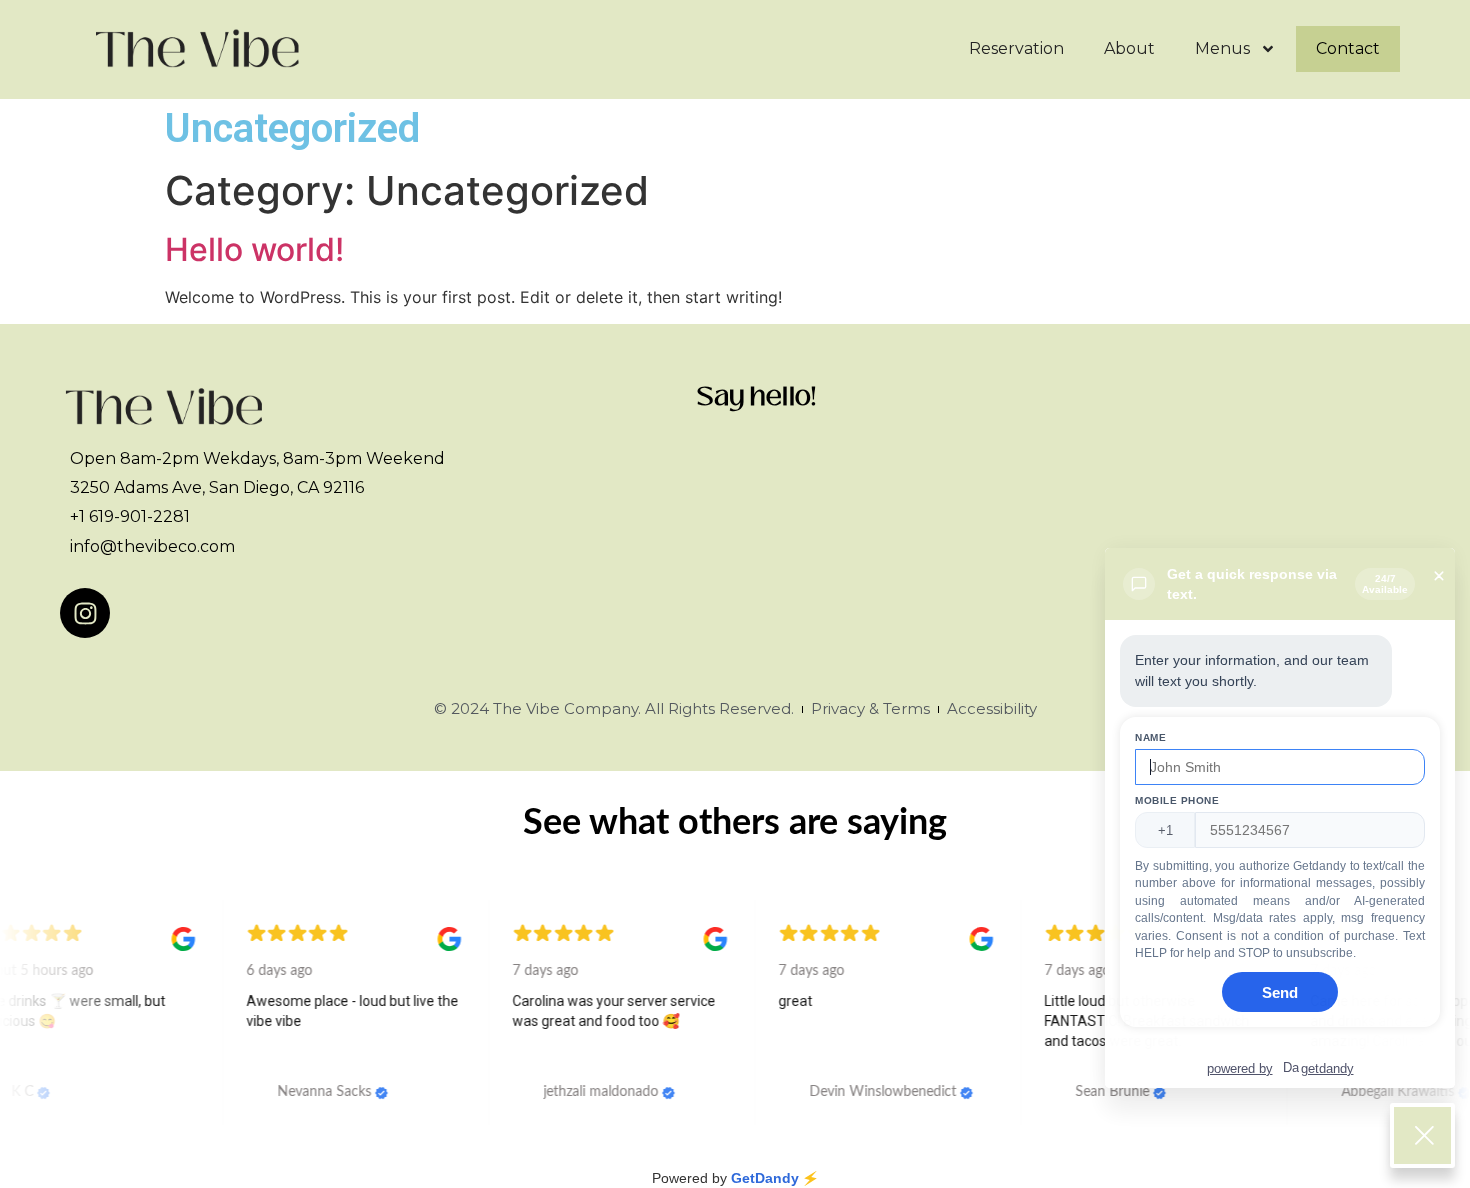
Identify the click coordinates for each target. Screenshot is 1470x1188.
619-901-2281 (137, 516)
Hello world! (254, 249)
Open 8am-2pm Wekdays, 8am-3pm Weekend (257, 458)
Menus (1222, 48)
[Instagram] (85, 613)
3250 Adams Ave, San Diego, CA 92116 (217, 487)
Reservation (1016, 48)
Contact (1348, 48)
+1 (77, 516)
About (1129, 48)
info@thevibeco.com (152, 546)
